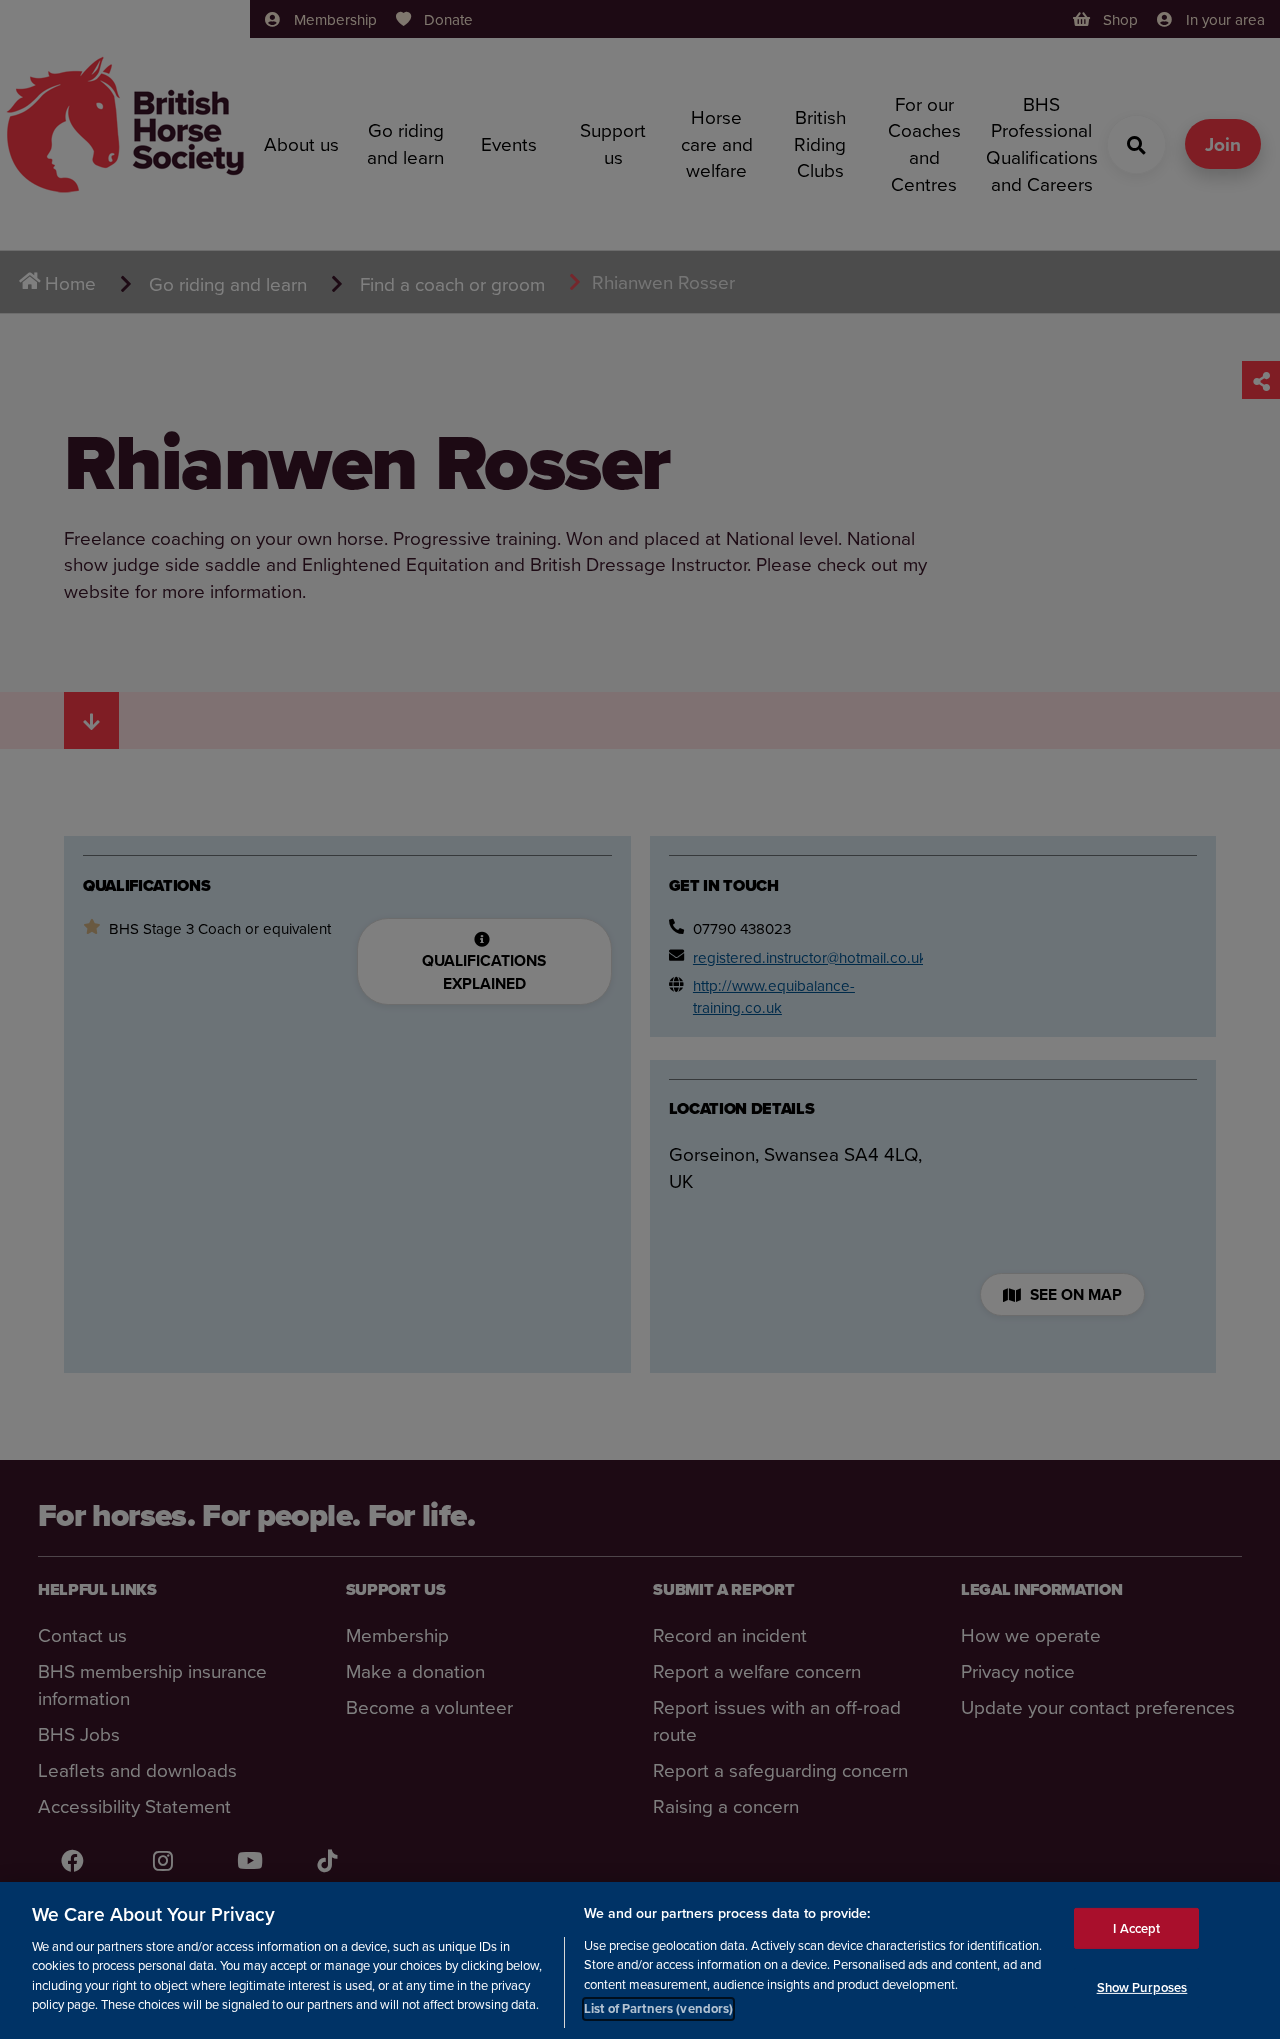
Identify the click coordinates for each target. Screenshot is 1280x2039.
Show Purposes (1142, 1987)
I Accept (1136, 1927)
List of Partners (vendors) (658, 2008)
